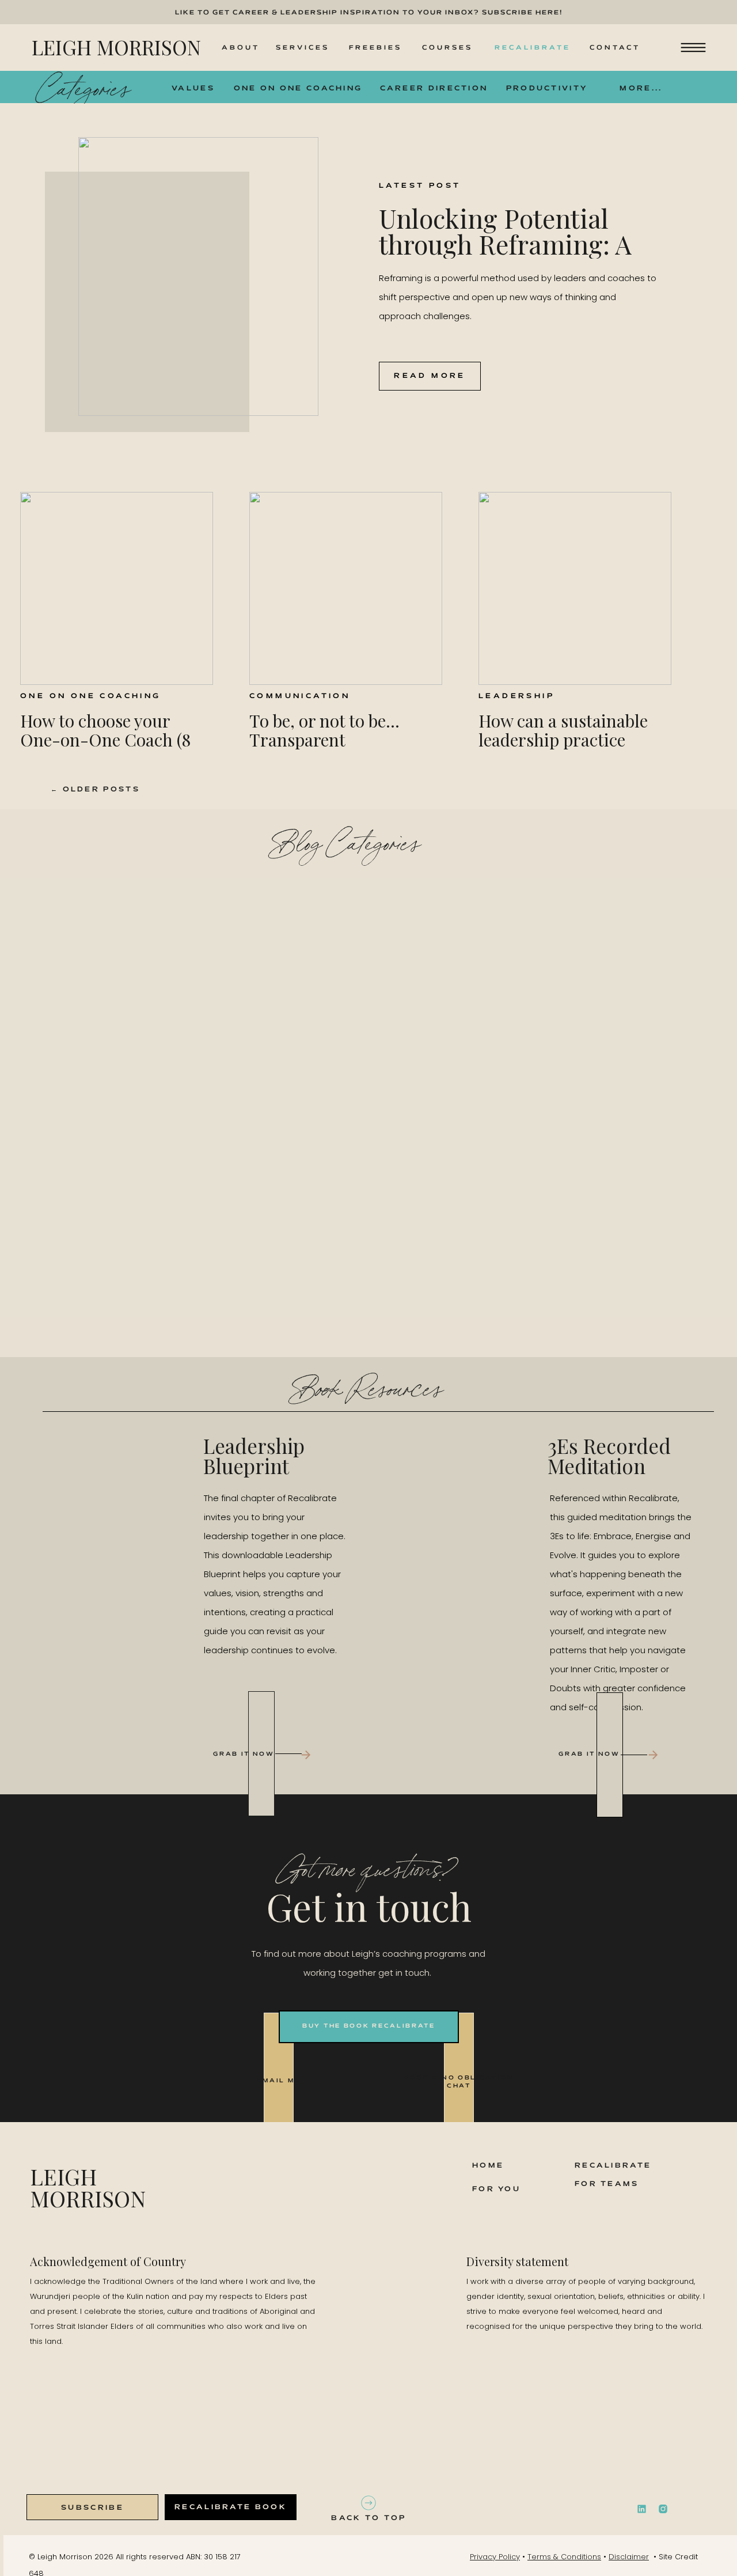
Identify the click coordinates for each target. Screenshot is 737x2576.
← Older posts (95, 789)
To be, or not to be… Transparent (324, 730)
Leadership (516, 696)
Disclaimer (629, 2557)
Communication (300, 696)
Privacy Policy (495, 2557)
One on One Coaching (91, 696)
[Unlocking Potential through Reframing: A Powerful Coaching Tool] (198, 276)
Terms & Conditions (564, 2557)
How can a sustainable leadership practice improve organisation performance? (563, 749)
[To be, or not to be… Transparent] (346, 588)
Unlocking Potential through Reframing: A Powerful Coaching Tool (517, 244)
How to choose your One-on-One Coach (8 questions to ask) (105, 740)
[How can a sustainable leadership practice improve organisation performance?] (575, 588)
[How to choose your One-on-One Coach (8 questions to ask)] (117, 588)
